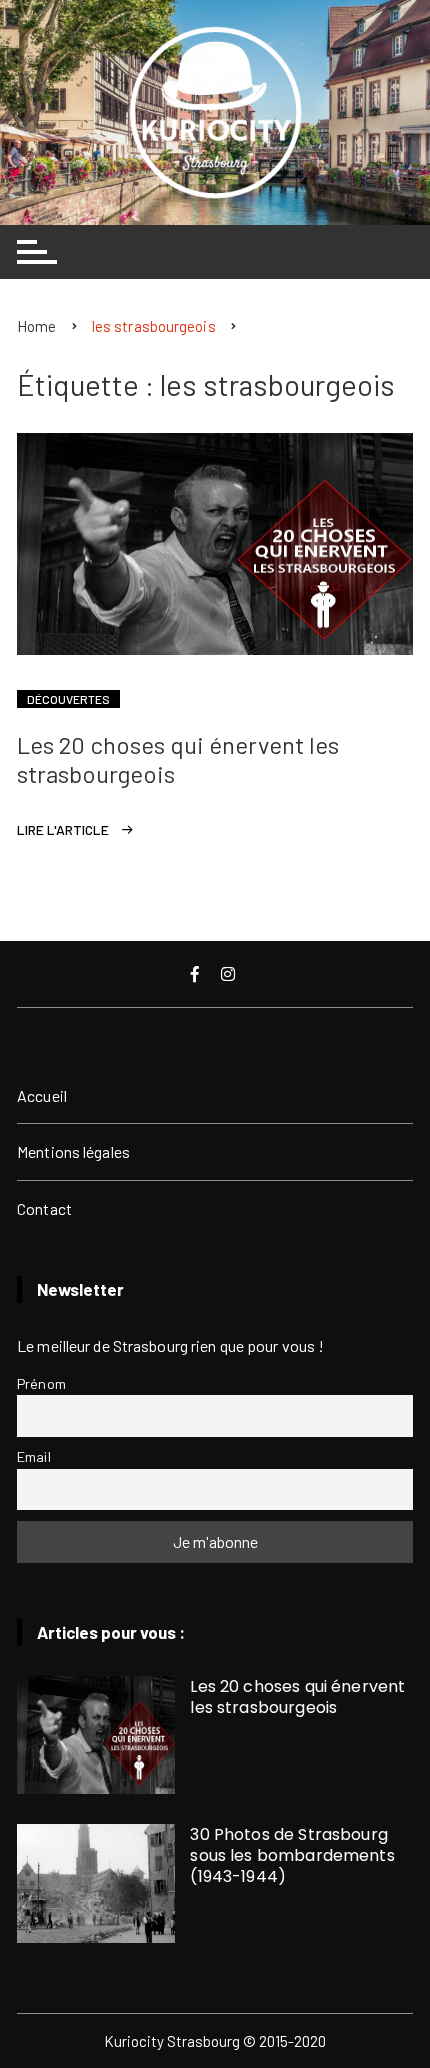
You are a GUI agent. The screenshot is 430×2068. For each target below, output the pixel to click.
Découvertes (68, 699)
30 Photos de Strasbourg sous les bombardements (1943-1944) (292, 1855)
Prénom (41, 1383)
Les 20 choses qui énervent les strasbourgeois (178, 759)
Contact (44, 1208)
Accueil (42, 1095)
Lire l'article (63, 829)
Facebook (197, 974)
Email (34, 1456)
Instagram (230, 974)
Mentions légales (73, 1151)
